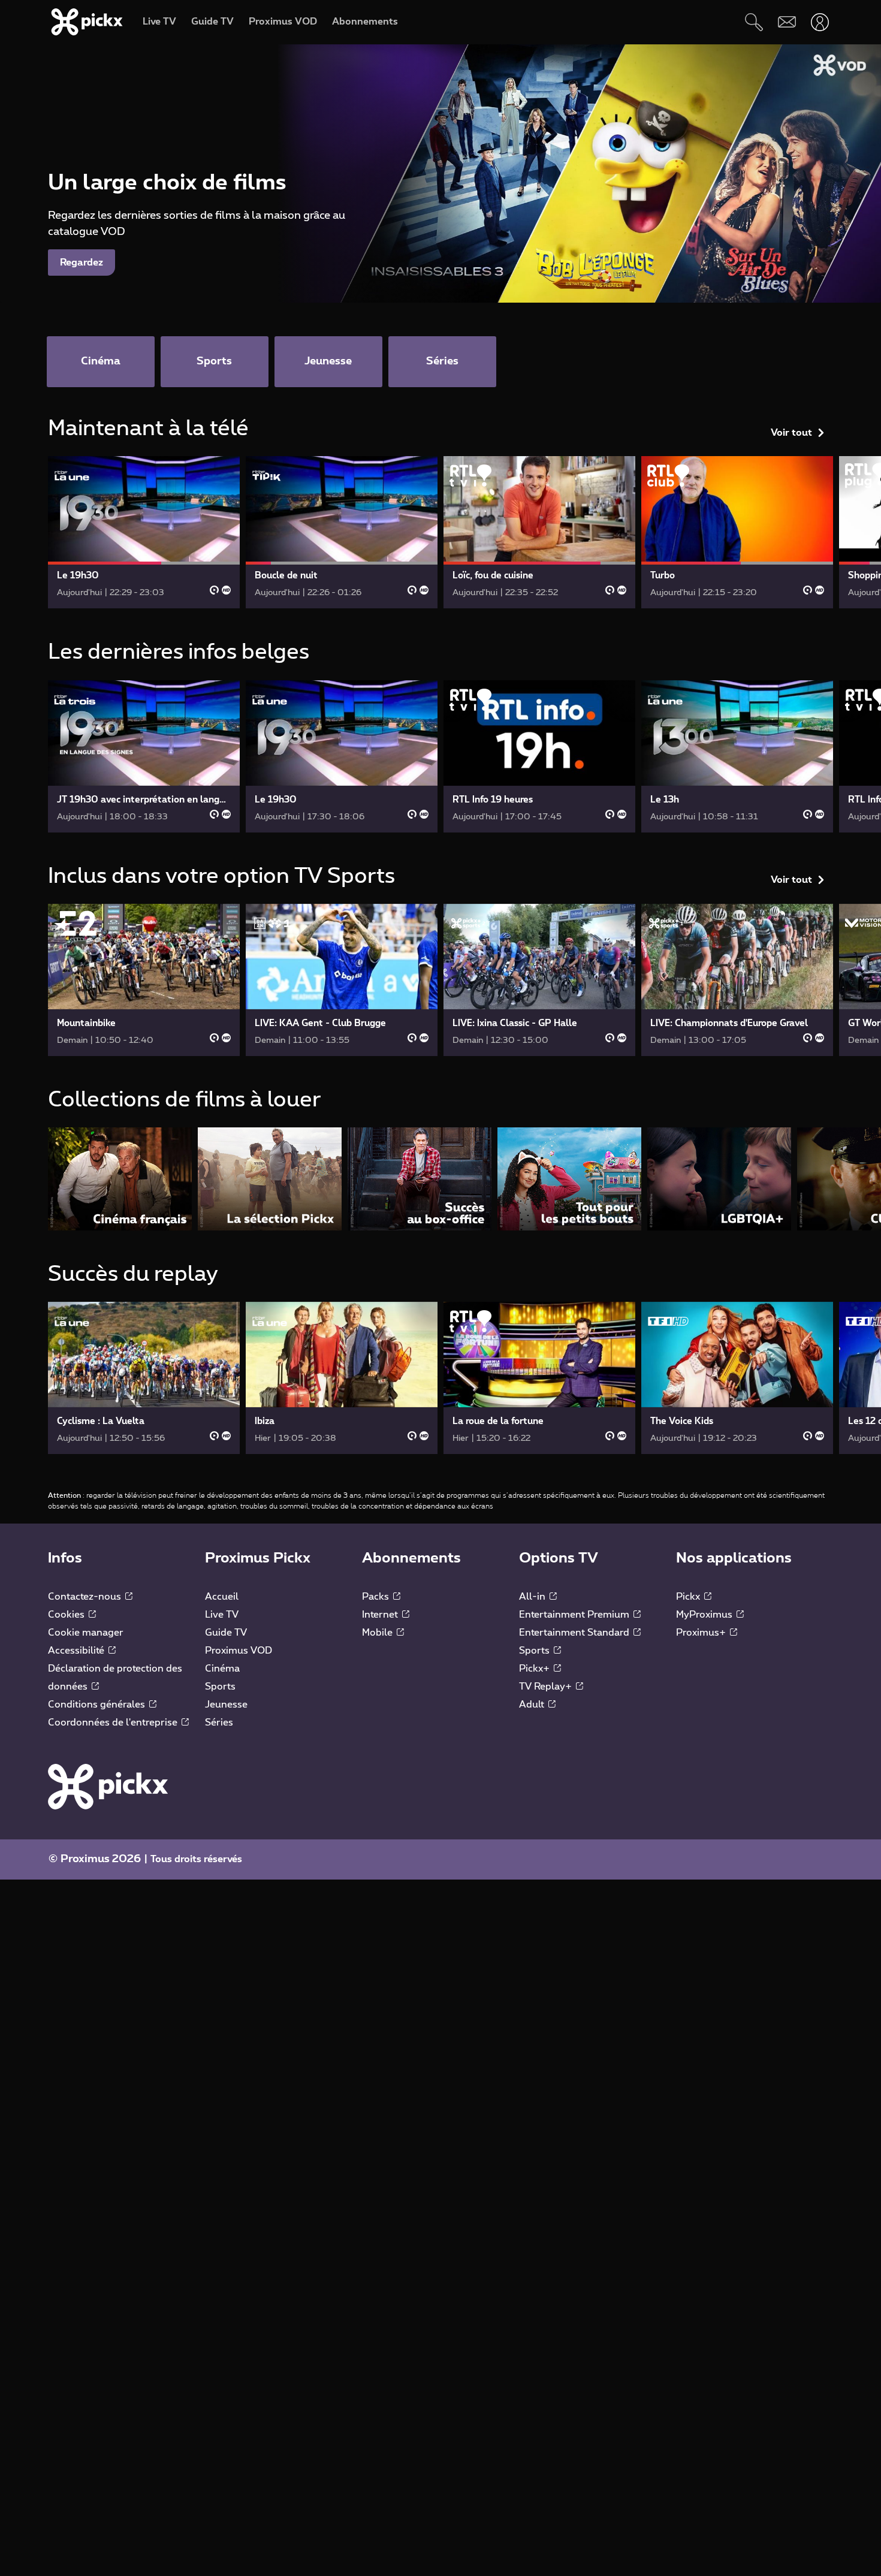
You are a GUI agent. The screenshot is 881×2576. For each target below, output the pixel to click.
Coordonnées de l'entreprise (114, 1723)
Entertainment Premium (575, 1615)
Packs (377, 1597)
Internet (381, 1615)
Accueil (222, 1597)
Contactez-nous (86, 1597)
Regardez (82, 263)
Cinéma (222, 1669)
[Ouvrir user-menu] (820, 22)
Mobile (378, 1633)
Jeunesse (226, 1705)
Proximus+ (702, 1633)
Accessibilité (77, 1651)
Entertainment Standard (575, 1633)
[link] (144, 532)
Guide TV (226, 1633)
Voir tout (791, 433)
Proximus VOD (239, 1651)
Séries (219, 1723)
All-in (533, 1597)
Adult (533, 1705)
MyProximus (705, 1615)
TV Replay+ (547, 1687)
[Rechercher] (754, 22)
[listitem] (120, 1179)
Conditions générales (98, 1705)
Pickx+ (535, 1669)
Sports (220, 1687)
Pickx (689, 1597)
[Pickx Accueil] (108, 1786)
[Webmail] (787, 22)
